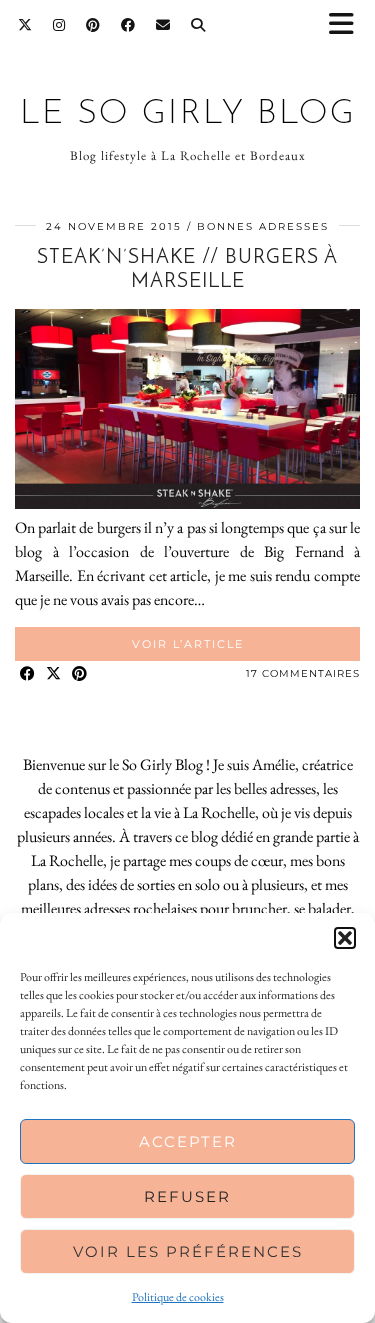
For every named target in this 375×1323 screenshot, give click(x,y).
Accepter (188, 1141)
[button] (348, 25)
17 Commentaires (303, 673)
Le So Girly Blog (188, 114)
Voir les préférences (188, 1251)
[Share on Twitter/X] (54, 674)
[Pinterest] (93, 25)
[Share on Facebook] (28, 674)
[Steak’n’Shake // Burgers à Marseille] (187, 503)
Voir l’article (188, 644)
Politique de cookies (178, 1297)
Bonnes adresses (263, 226)
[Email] (163, 25)
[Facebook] (128, 25)
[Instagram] (59, 25)
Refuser (187, 1196)
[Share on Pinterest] (80, 674)
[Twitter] (25, 25)
